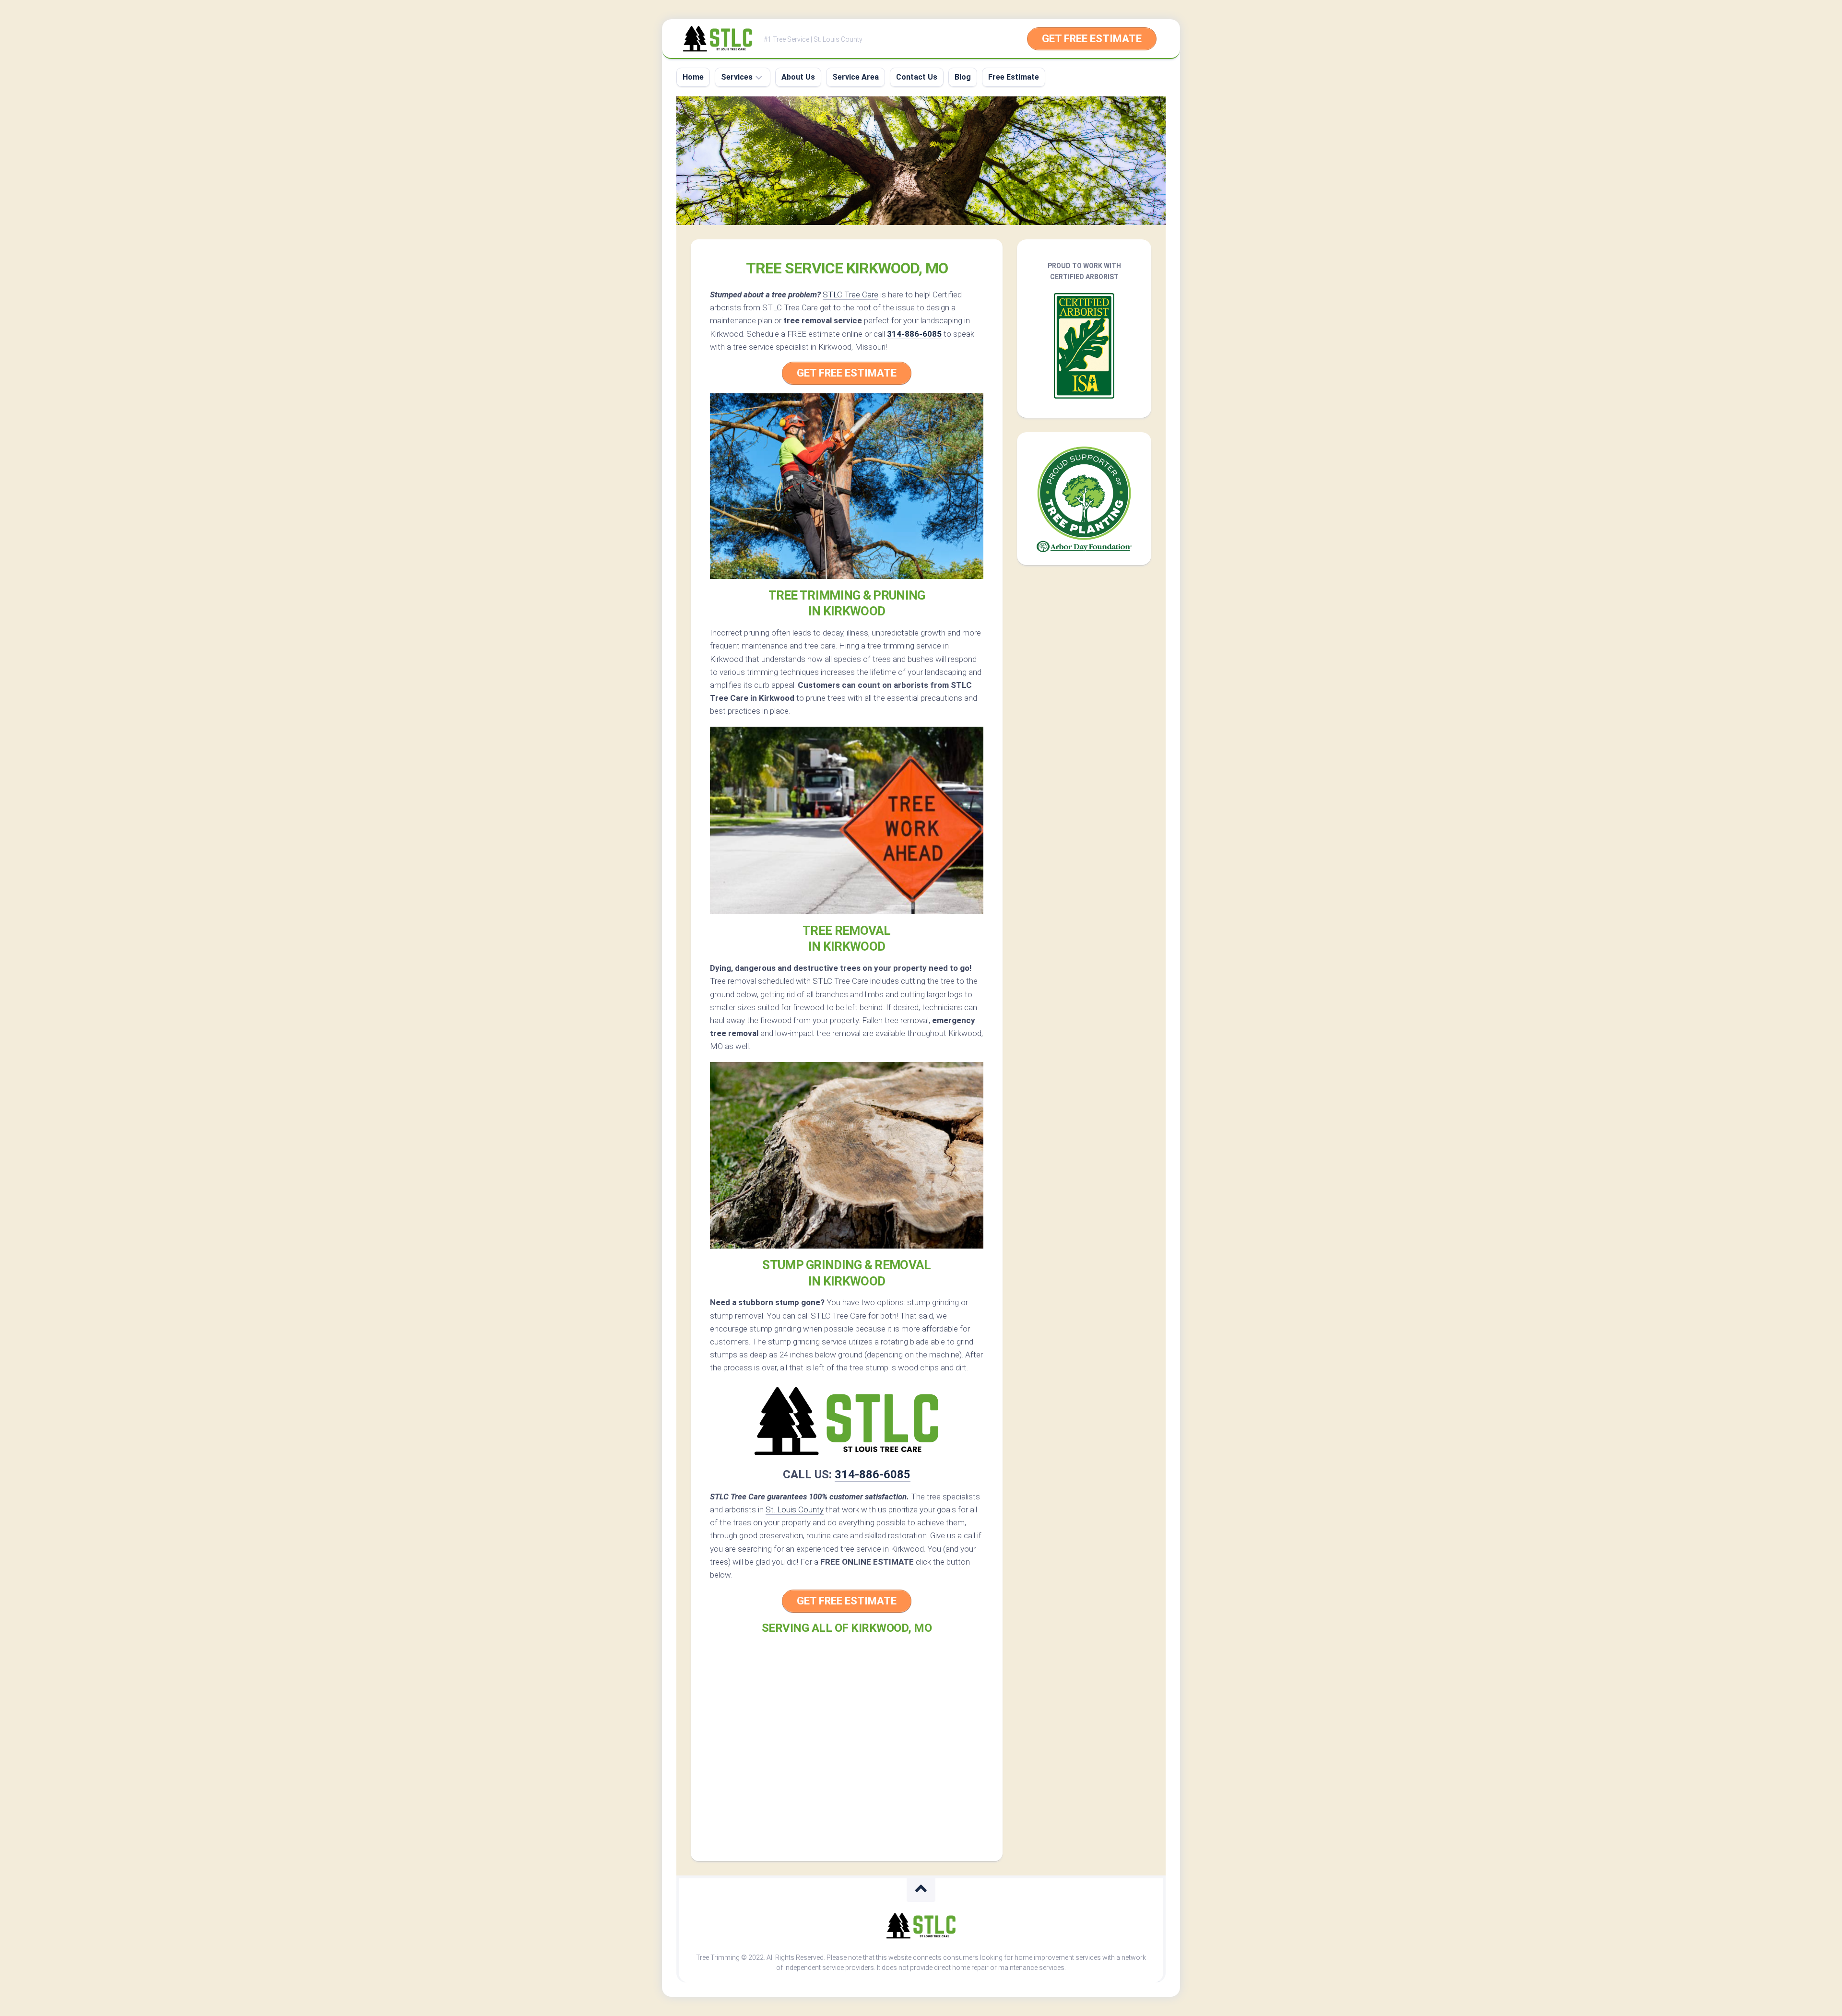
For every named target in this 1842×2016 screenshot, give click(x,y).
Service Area (856, 77)
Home (693, 77)
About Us (798, 77)
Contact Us (917, 77)
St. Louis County (795, 1509)
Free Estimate (1014, 77)
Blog (963, 77)
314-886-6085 (914, 334)
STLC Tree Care (850, 295)
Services (737, 77)
